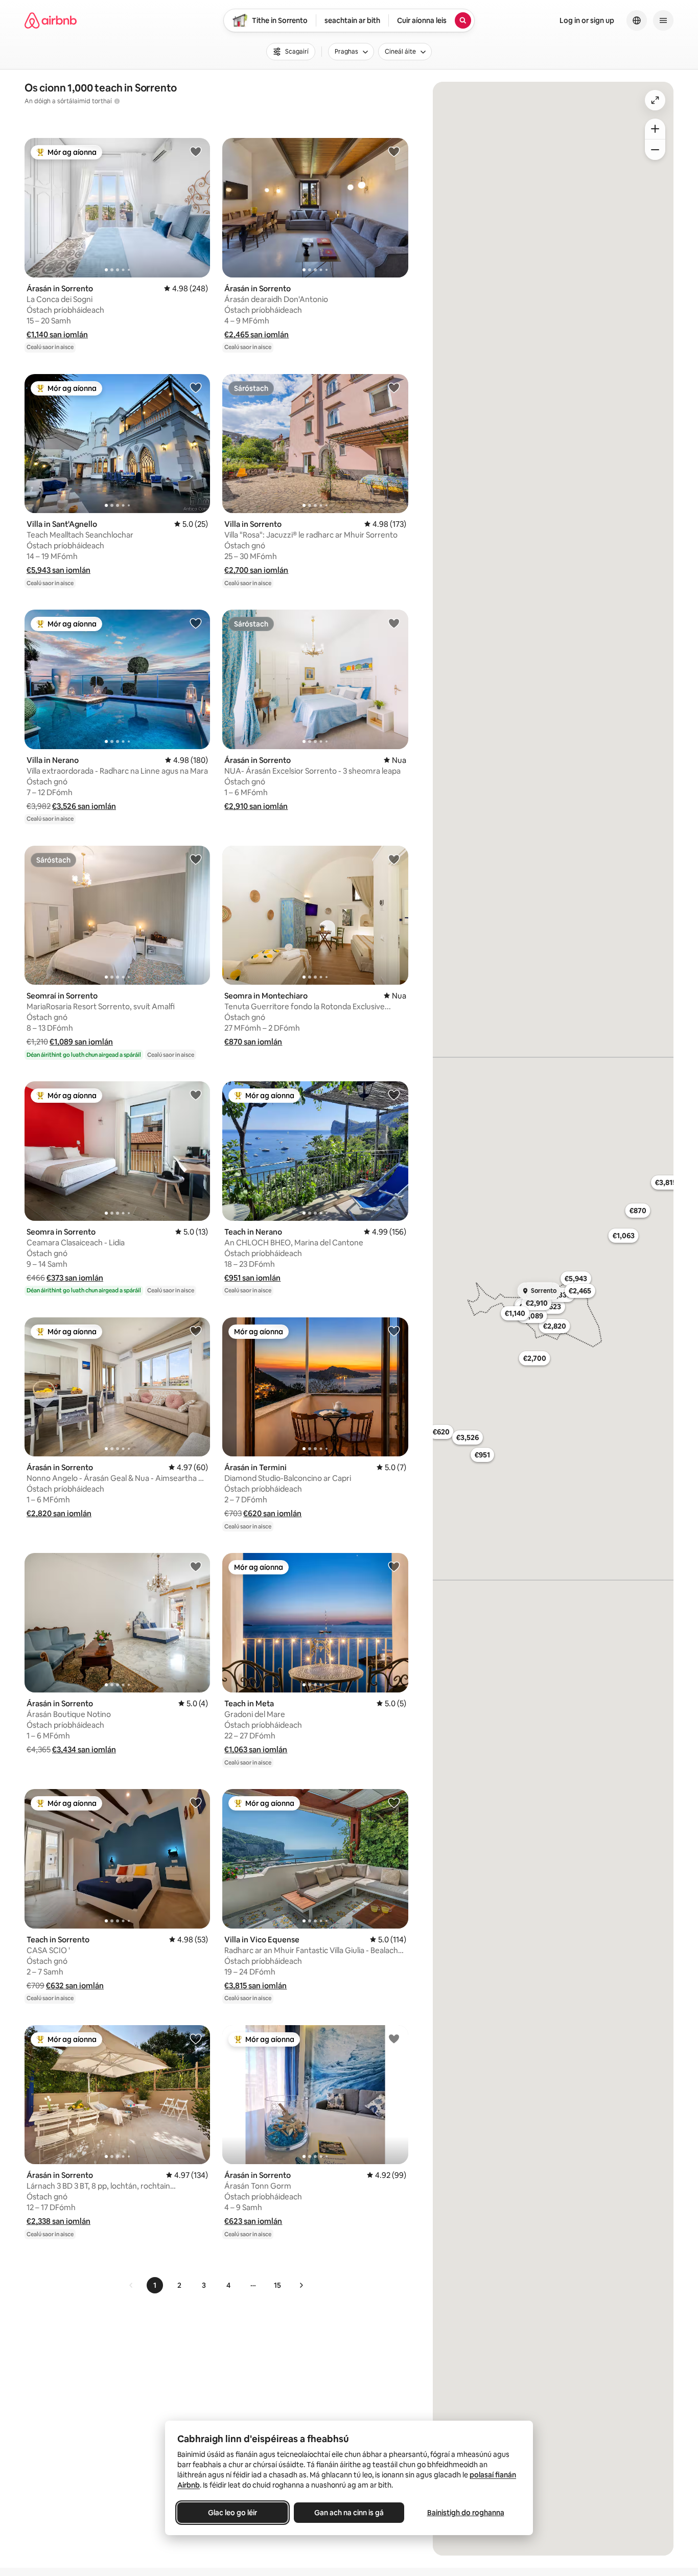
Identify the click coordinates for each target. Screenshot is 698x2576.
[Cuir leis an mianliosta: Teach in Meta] (394, 1566)
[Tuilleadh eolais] (117, 101)
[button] (57, 334)
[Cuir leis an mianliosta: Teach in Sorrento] (196, 1802)
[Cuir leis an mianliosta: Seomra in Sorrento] (196, 1095)
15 (277, 2285)
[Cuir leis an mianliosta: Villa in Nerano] (196, 623)
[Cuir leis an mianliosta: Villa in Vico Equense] (394, 1802)
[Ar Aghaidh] (301, 2285)
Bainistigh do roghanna (466, 2513)
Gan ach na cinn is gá (349, 2513)
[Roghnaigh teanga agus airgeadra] (637, 20)
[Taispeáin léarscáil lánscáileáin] (655, 100)
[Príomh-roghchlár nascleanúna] (663, 20)
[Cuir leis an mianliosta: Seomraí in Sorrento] (196, 859)
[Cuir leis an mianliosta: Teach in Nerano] (394, 1095)
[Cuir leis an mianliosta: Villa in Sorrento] (394, 387)
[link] (131, 2285)
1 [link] (155, 2285)
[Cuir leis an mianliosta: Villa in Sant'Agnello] (196, 387)
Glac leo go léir (232, 2513)
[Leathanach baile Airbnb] (51, 20)
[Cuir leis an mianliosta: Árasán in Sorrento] (196, 151)
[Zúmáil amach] (655, 150)
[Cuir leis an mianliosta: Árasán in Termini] (394, 1331)
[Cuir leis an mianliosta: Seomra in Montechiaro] (394, 859)
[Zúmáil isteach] (655, 129)
